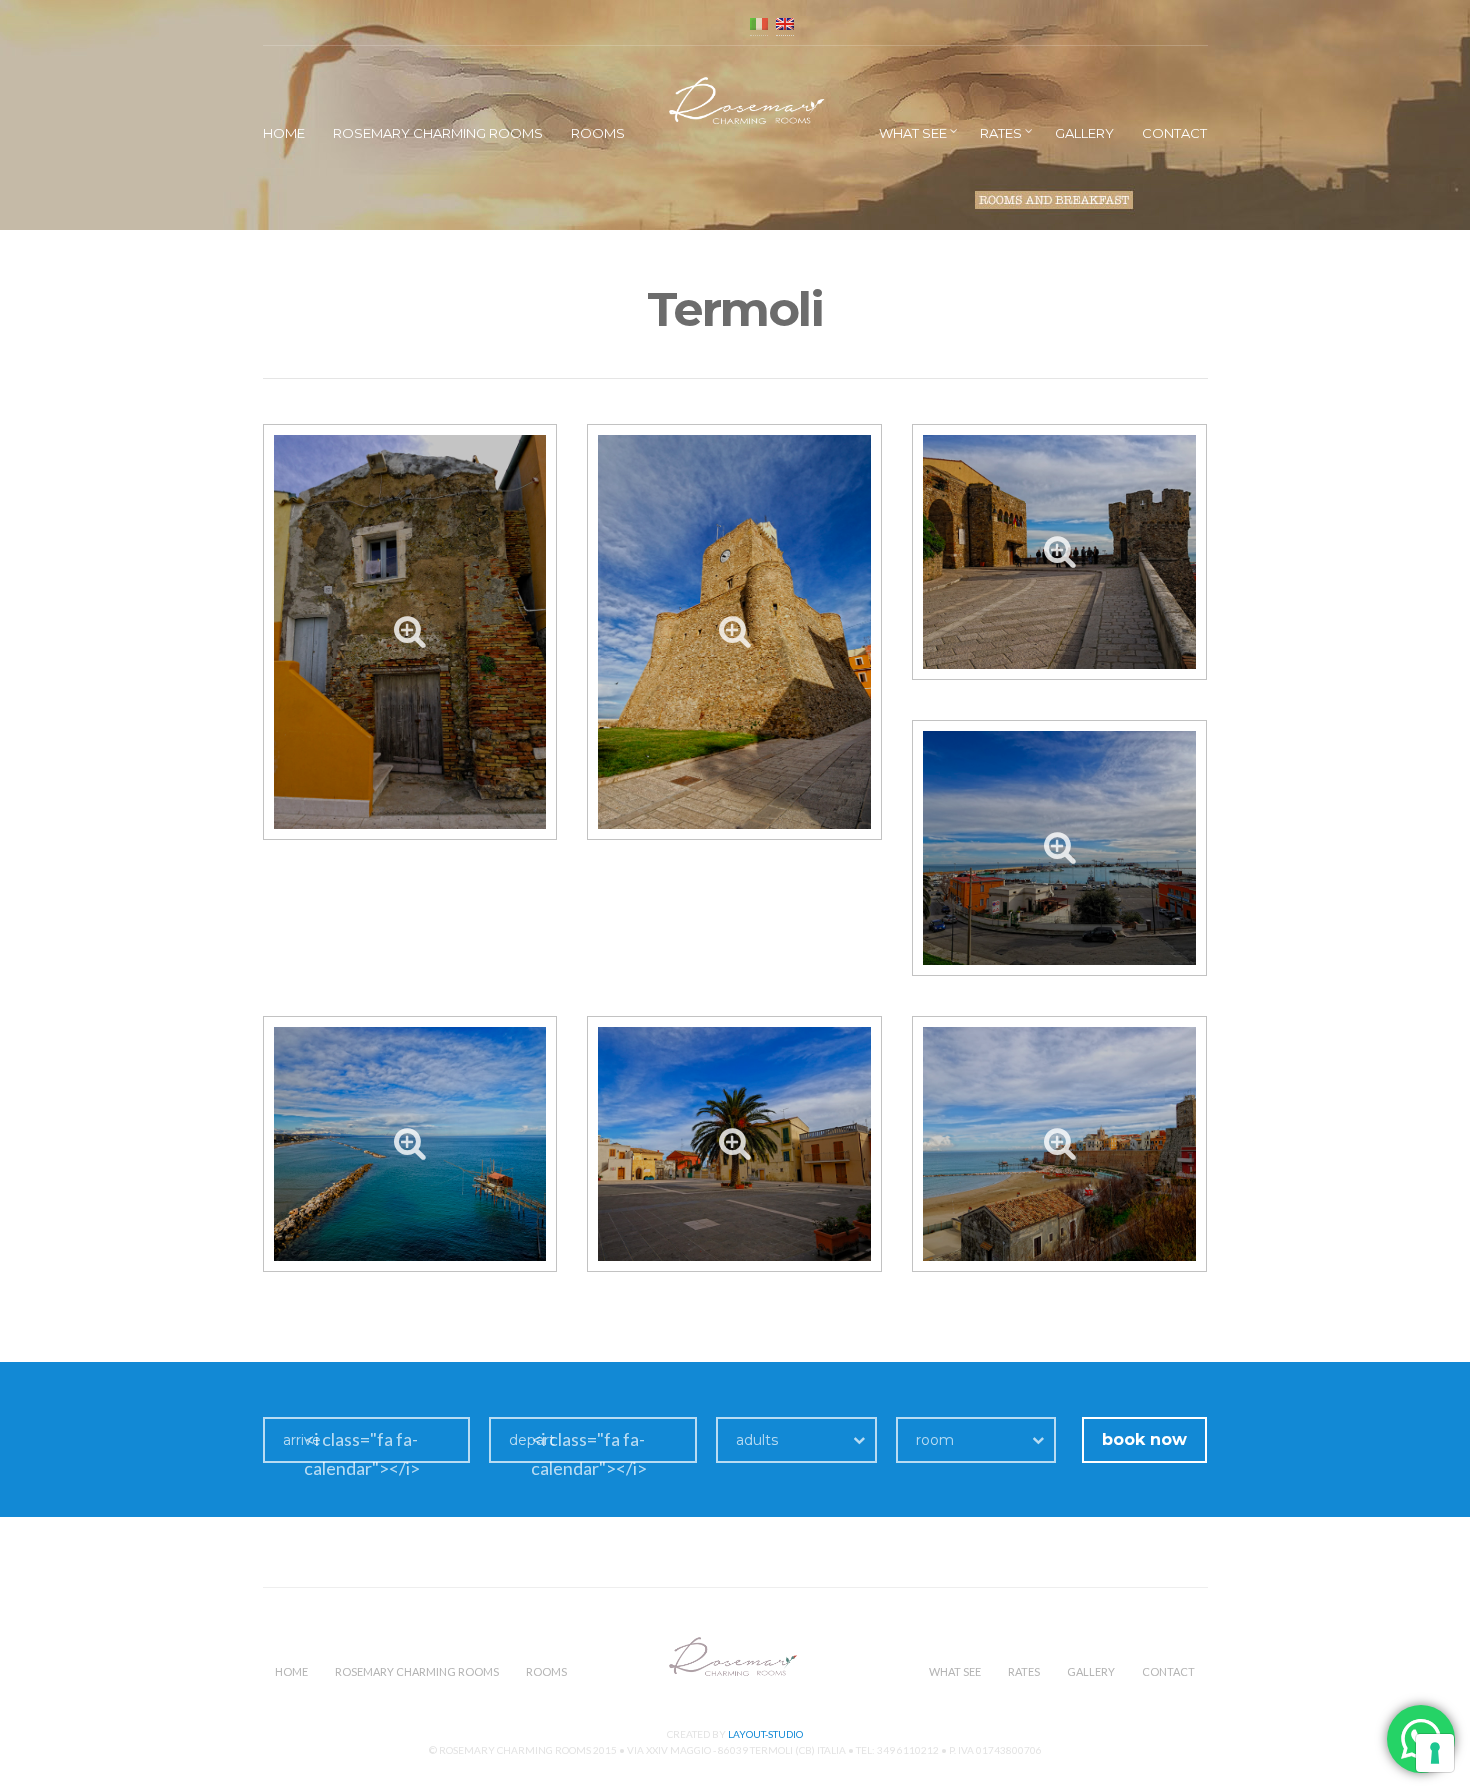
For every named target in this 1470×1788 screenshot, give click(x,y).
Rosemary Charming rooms (438, 133)
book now (1144, 1439)
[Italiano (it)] (759, 23)
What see (913, 133)
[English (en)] (785, 23)
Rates (1001, 133)
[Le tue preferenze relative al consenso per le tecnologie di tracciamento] (1435, 1753)
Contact (1174, 133)
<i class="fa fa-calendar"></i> (362, 1453)
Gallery (1084, 133)
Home (284, 133)
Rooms (598, 133)
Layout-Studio (765, 1734)
